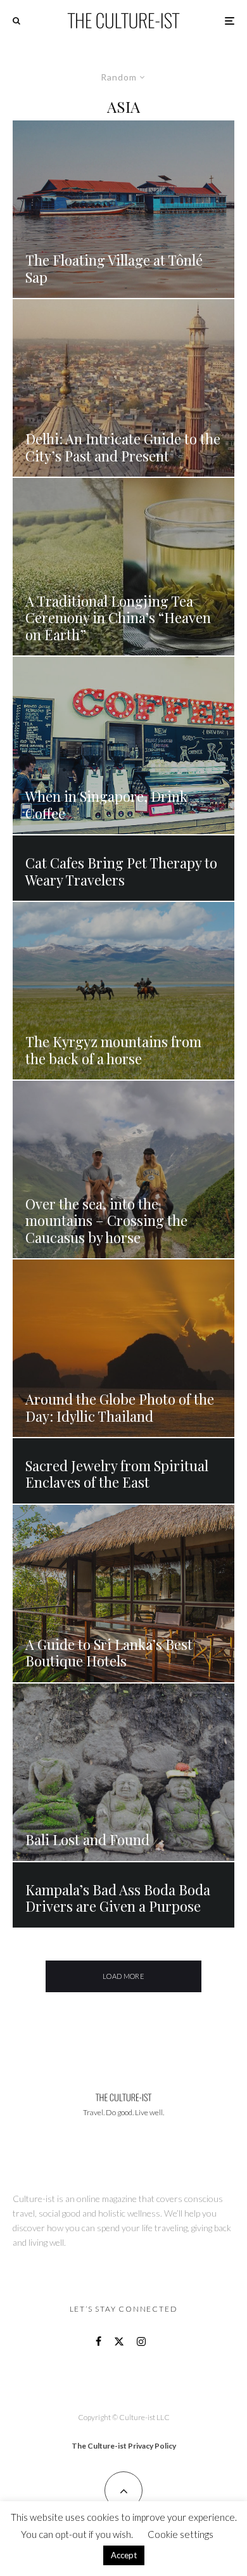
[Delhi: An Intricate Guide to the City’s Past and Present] (123, 388)
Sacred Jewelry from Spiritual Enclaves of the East (117, 1474)
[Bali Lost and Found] (123, 1772)
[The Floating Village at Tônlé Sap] (123, 209)
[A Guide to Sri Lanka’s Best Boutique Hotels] (123, 1594)
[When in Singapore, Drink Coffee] (123, 745)
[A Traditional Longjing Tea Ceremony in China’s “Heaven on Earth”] (123, 567)
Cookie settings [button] (180, 2534)
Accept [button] (124, 2555)
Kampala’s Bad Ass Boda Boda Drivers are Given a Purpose (118, 1898)
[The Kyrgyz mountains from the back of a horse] (123, 991)
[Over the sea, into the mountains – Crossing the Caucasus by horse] (123, 1169)
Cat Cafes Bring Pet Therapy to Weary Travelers (121, 871)
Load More (123, 1976)
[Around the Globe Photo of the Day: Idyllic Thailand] (123, 1348)
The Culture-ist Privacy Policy (124, 2446)
